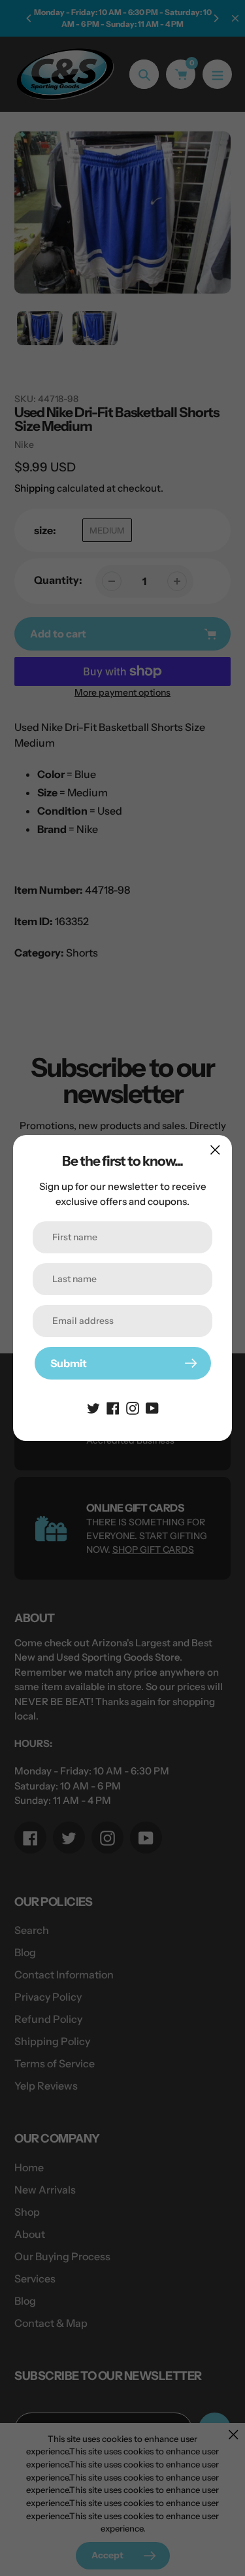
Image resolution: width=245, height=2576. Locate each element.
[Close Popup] (215, 1150)
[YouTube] (152, 1407)
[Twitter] (93, 1407)
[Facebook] (113, 1407)
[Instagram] (133, 1407)
